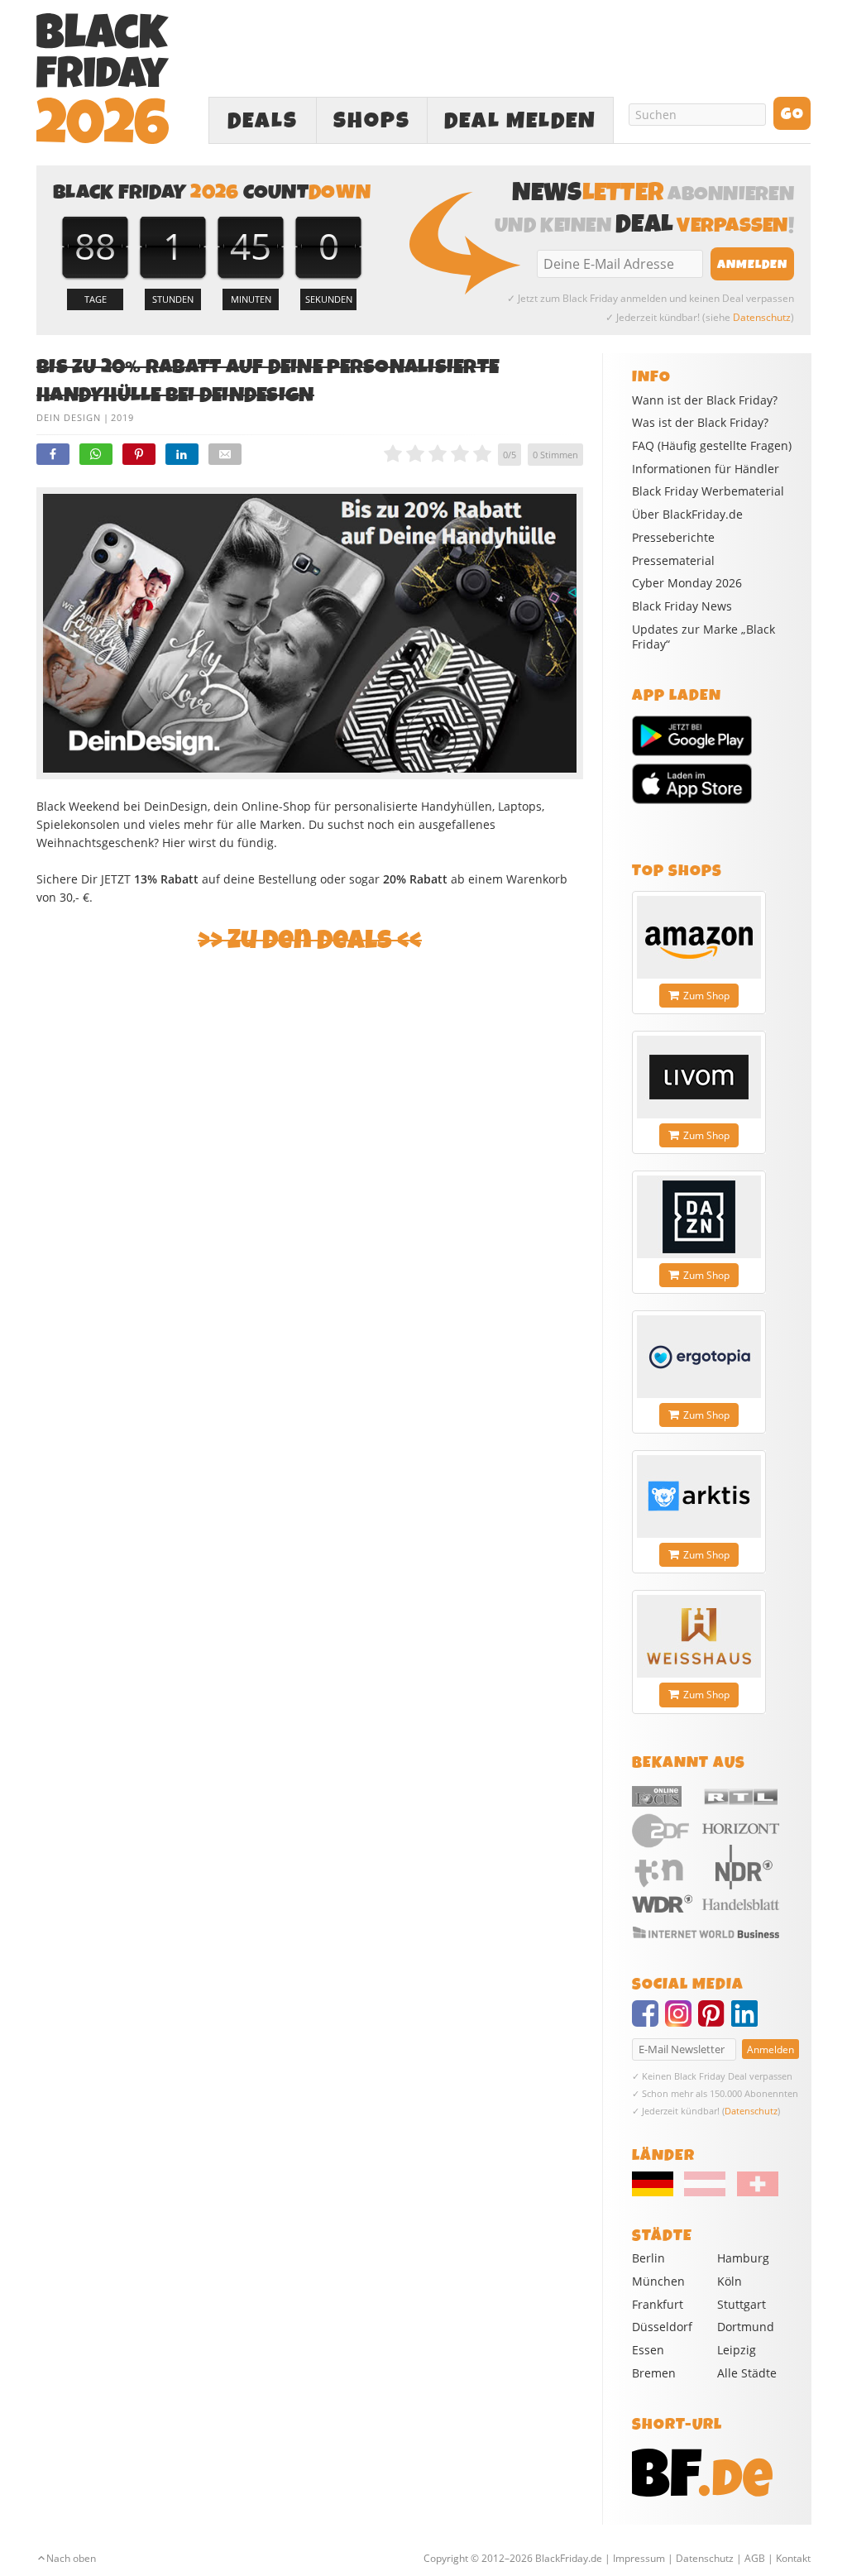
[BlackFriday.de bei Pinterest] (715, 2021)
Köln (730, 2281)
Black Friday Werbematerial (708, 491)
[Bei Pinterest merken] (139, 454)
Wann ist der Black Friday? (705, 400)
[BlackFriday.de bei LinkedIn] (748, 2021)
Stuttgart (742, 2304)
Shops (372, 121)
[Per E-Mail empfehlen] (225, 454)
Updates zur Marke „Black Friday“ (703, 637)
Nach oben (71, 2558)
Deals (263, 121)
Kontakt (793, 2558)
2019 (122, 417)
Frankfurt (658, 2304)
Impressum (639, 2558)
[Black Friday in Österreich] (705, 2192)
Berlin (648, 2258)
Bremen (654, 2373)
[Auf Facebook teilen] (53, 454)
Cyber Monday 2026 (687, 583)
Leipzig (737, 2350)
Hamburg (743, 2258)
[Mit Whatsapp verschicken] (96, 454)
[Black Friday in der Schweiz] (753, 2192)
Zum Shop (706, 996)
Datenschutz (762, 317)
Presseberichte (673, 538)
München (658, 2281)
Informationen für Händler (706, 469)
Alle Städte (747, 2373)
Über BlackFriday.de (687, 515)
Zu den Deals (310, 940)
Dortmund (746, 2327)
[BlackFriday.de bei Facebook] (648, 2021)
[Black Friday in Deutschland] (657, 2192)
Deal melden (520, 121)
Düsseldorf (662, 2327)
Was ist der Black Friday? (700, 423)
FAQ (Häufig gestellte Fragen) (712, 446)
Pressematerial (673, 561)
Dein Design (69, 417)
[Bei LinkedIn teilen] (182, 454)
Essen (648, 2350)
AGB (755, 2558)
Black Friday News (682, 606)
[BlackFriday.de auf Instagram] (682, 2021)
